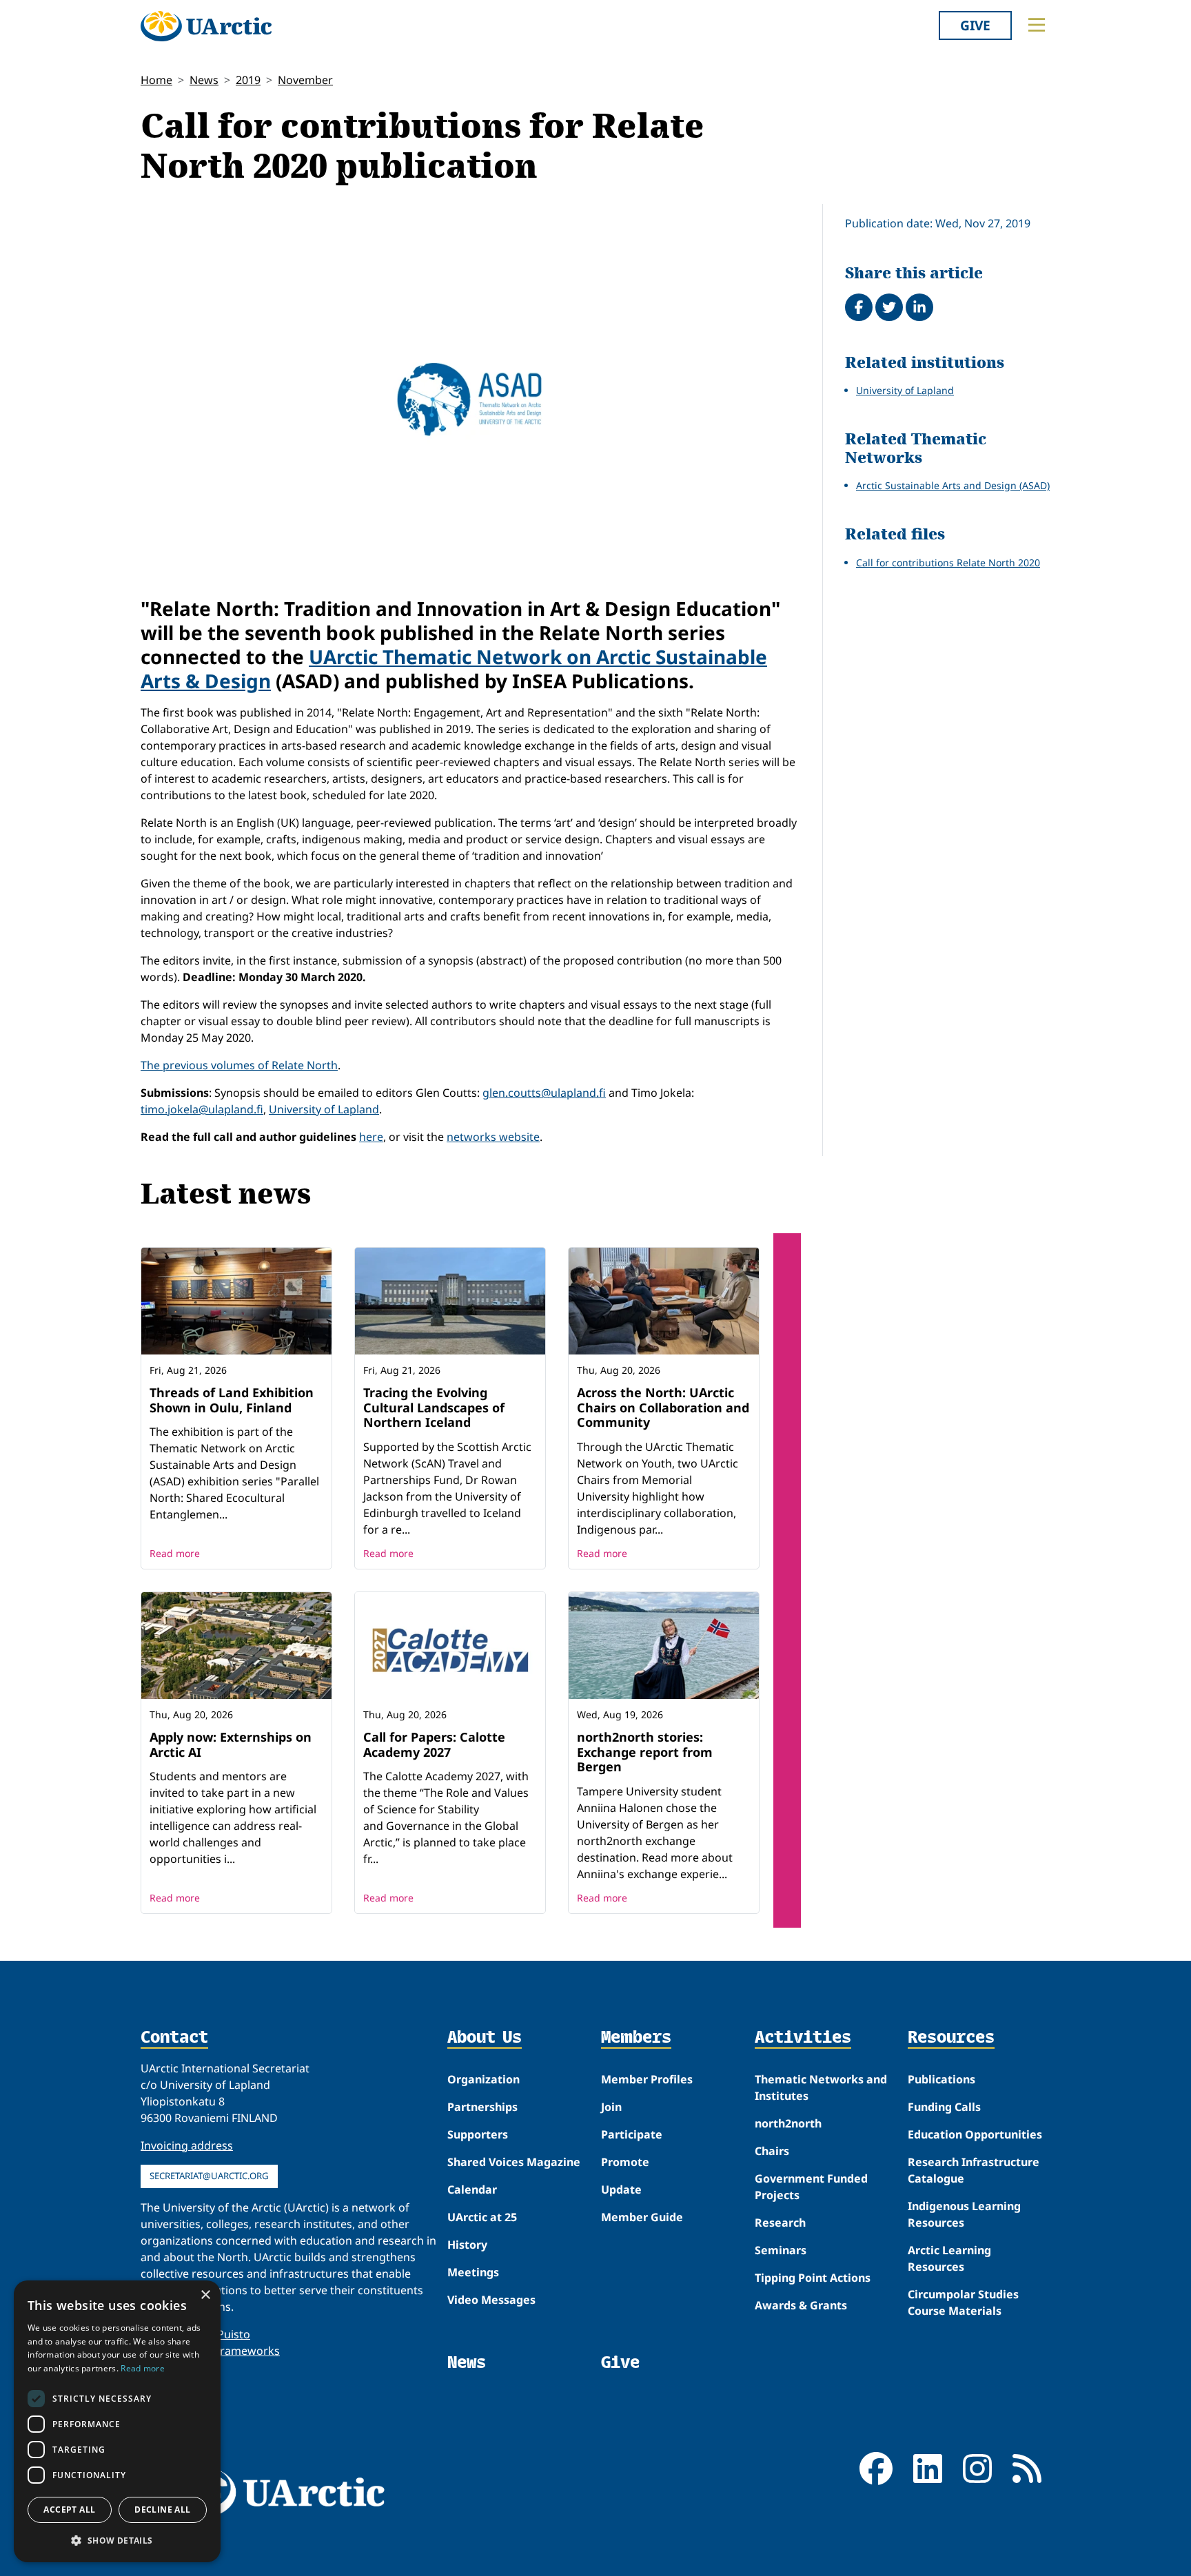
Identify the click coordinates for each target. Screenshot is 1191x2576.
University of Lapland (324, 1109)
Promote (625, 2162)
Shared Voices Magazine (514, 2162)
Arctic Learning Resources (949, 2258)
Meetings (473, 2272)
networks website (493, 1137)
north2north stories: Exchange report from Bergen (645, 1752)
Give (975, 25)
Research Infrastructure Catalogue (974, 2170)
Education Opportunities (975, 2134)
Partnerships (482, 2107)
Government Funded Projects (811, 2187)
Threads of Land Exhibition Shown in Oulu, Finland (232, 1400)
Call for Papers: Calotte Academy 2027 (434, 1744)
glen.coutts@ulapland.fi (544, 1093)
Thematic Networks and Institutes (821, 2088)
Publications (941, 2079)
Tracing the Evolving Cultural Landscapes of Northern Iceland (434, 1407)
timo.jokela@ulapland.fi (202, 1109)
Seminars (781, 2250)
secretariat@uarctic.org (209, 2176)
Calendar (472, 2189)
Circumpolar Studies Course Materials (963, 2302)
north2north (788, 2123)
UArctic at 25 (482, 2217)
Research (780, 2223)
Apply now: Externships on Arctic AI (231, 1744)
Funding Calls (944, 2107)
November (305, 80)
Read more (175, 1553)
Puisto (234, 2334)
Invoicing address (187, 2145)
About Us (485, 2038)
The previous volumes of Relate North (239, 1065)
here (371, 1137)
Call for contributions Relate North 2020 (948, 563)
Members (636, 2038)
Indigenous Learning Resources (964, 2214)
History (467, 2245)
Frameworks (247, 2351)
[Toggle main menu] (1037, 25)
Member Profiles (647, 2079)
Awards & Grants (801, 2305)
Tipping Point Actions (813, 2278)
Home (156, 80)
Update (621, 2189)
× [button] (205, 2295)
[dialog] (117, 2421)
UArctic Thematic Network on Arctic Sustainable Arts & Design (454, 669)
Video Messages (491, 2300)
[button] (117, 2540)
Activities (803, 2038)
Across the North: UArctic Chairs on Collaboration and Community (663, 1407)
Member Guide (642, 2217)
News (204, 80)
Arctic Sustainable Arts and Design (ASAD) (953, 485)
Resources (951, 2038)
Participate (632, 2134)
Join (611, 2107)
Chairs (772, 2151)
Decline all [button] (162, 2510)
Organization (483, 2079)
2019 (248, 80)
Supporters (478, 2134)
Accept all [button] (69, 2510)
